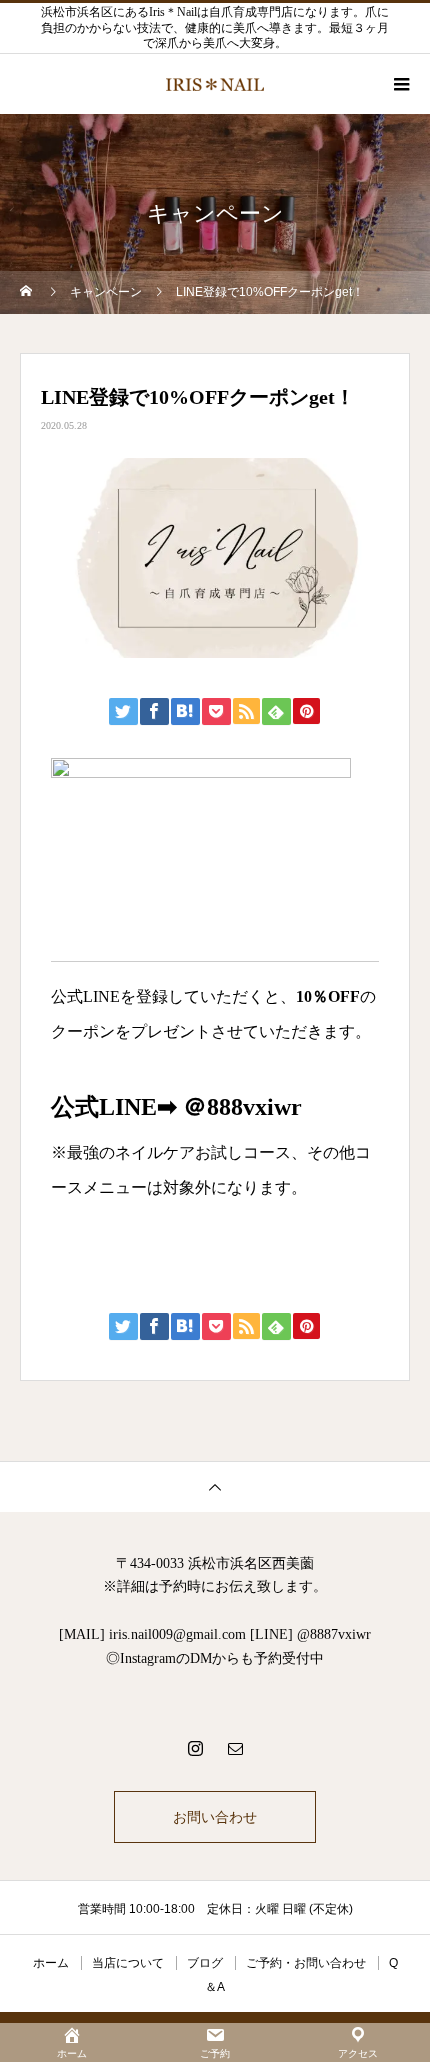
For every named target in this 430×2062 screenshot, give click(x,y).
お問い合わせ (215, 1817)
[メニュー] (400, 84)
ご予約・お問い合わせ (306, 1963)
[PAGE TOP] (215, 1486)
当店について (128, 1963)
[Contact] (235, 1748)
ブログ (205, 1963)
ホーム (51, 1963)
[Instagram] (195, 1748)
